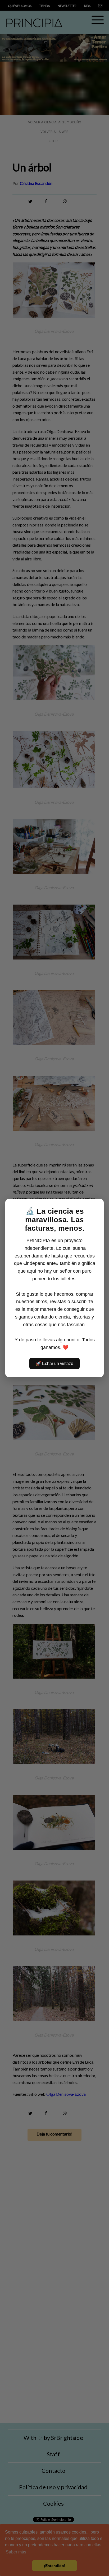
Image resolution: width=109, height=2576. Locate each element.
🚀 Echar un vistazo (54, 1363)
